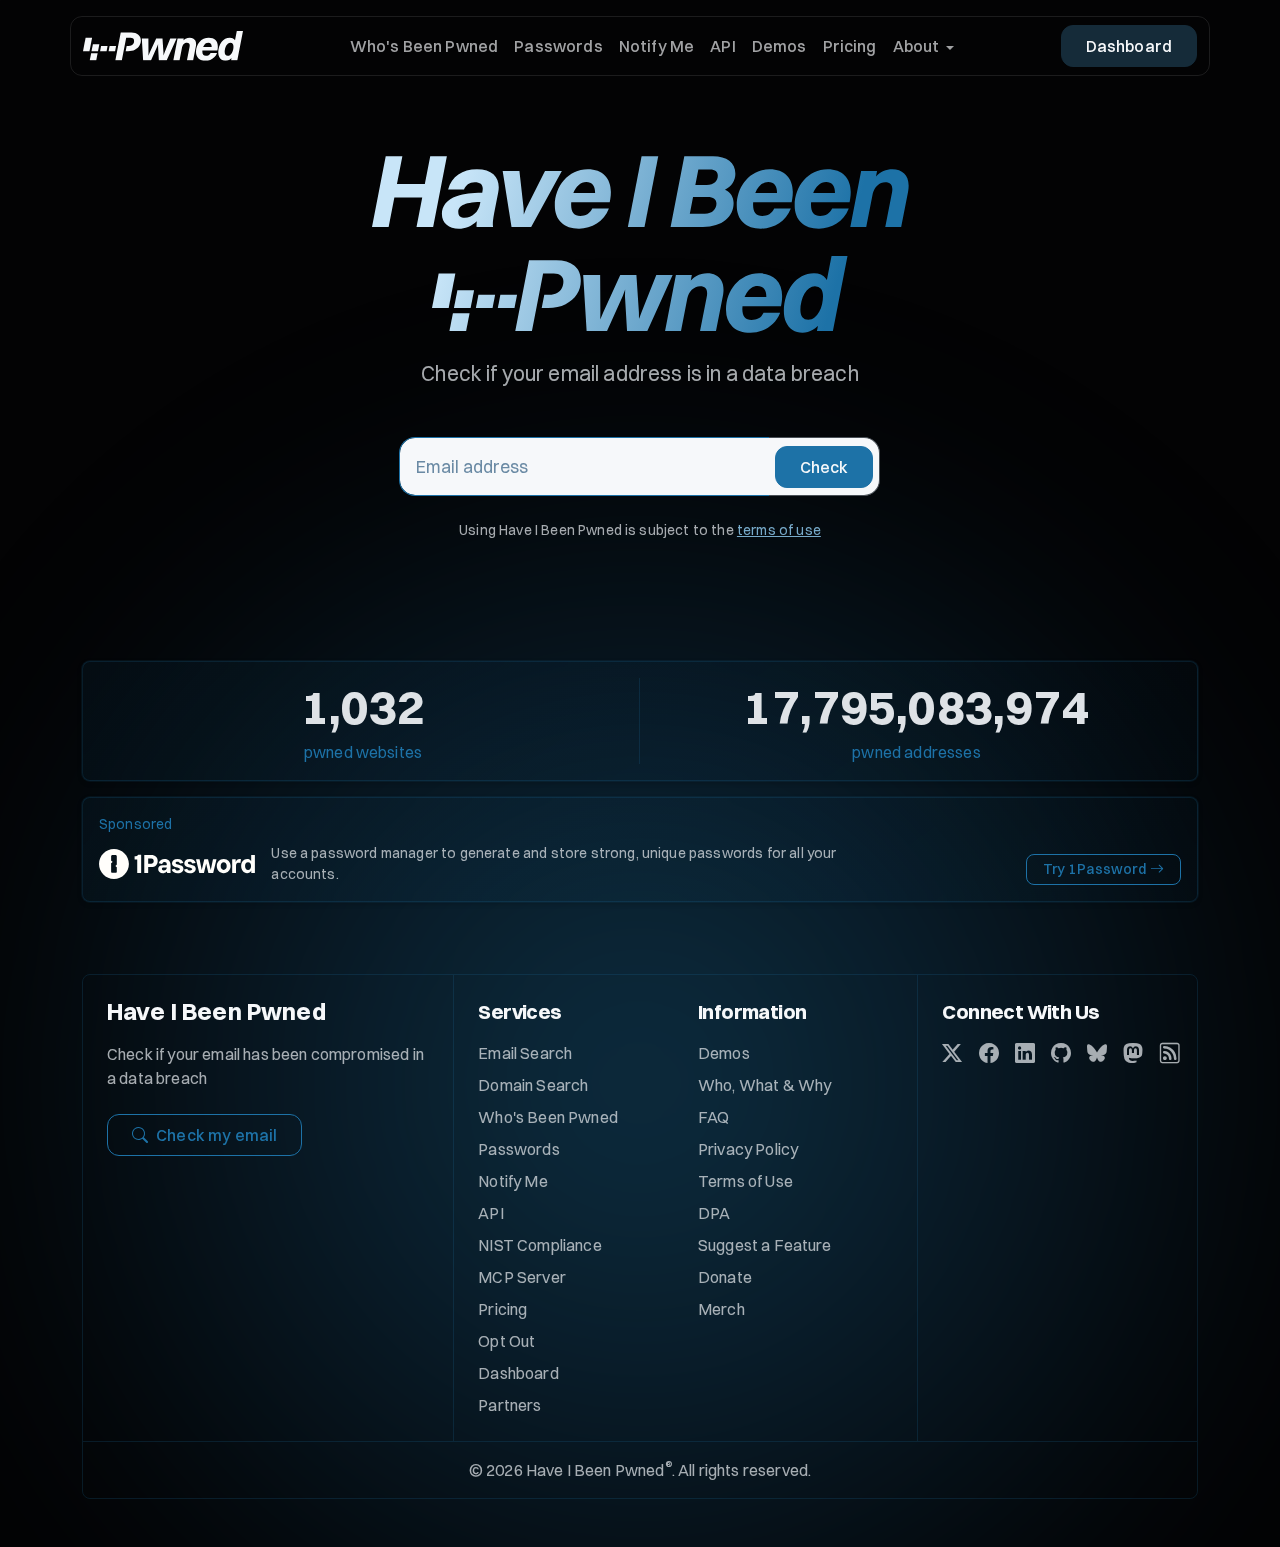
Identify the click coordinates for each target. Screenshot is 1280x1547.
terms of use (779, 530)
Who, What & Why (764, 1085)
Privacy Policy (748, 1149)
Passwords (558, 46)
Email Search (525, 1053)
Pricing (850, 46)
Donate (725, 1277)
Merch (721, 1309)
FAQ (713, 1117)
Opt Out (506, 1341)
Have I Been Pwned (216, 1011)
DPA (714, 1213)
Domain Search (533, 1085)
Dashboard (518, 1373)
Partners (509, 1405)
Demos (779, 46)
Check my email (216, 1135)
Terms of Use (745, 1181)
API (722, 46)
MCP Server (522, 1277)
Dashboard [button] (1129, 46)
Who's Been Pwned (424, 46)
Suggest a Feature (765, 1245)
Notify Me (656, 46)
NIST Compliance (539, 1245)
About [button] (916, 46)
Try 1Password (1094, 869)
